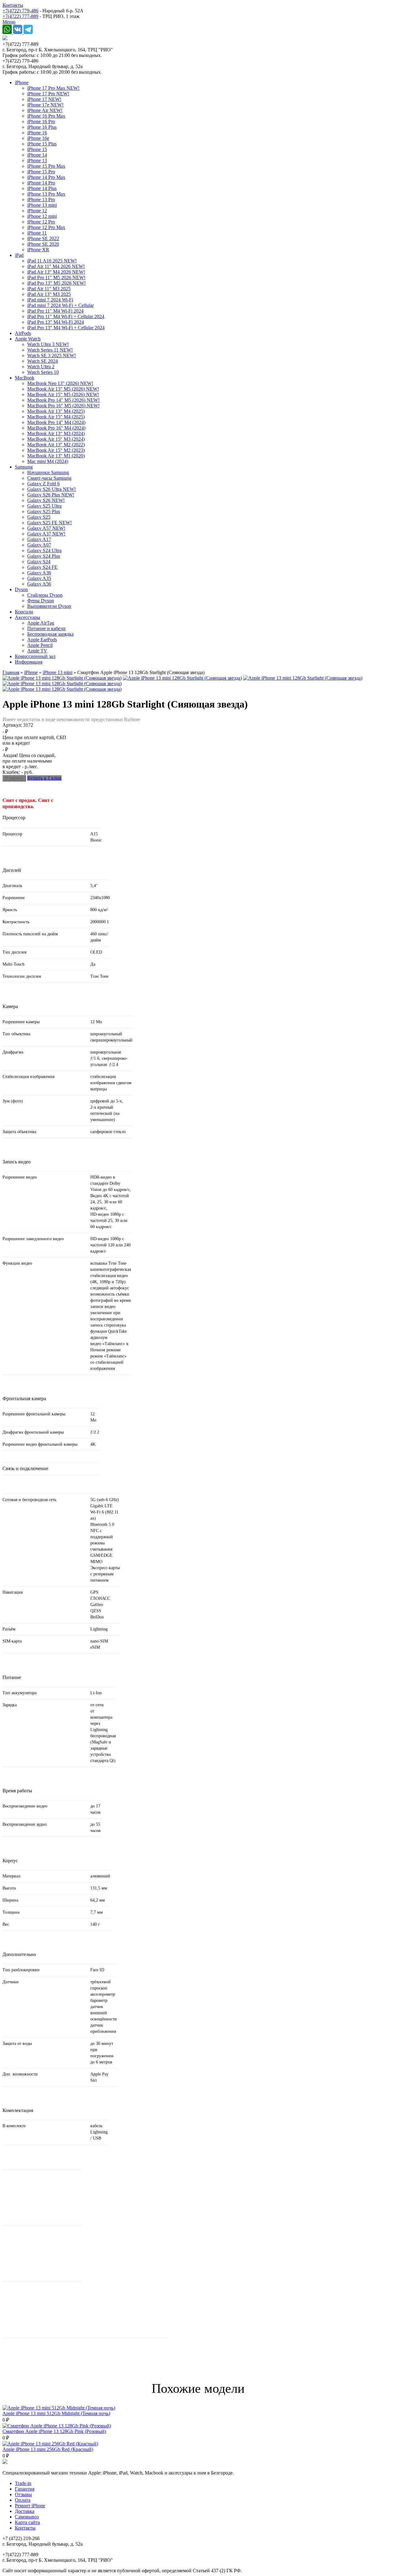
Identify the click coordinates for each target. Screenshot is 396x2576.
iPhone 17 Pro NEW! (48, 94)
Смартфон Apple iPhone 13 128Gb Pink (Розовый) (54, 2431)
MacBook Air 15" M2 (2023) (56, 450)
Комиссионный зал (35, 656)
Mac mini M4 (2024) (48, 461)
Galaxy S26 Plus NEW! (51, 495)
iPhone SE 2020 (43, 244)
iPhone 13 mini (42, 205)
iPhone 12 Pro (41, 222)
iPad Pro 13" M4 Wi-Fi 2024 (56, 322)
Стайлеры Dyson (45, 595)
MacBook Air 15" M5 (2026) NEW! (63, 394)
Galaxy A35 (39, 578)
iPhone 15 (37, 149)
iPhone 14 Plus (42, 188)
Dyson (21, 589)
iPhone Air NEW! (45, 110)
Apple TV (37, 651)
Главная (11, 672)
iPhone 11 (37, 233)
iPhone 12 (37, 211)
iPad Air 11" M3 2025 (49, 289)
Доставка (25, 2511)
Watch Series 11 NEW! (50, 350)
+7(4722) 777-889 (20, 16)
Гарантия (25, 2489)
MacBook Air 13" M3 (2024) (56, 433)
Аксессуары (28, 617)
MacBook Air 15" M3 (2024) (56, 439)
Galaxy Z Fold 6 (43, 484)
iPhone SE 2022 (43, 238)
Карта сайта (27, 2522)
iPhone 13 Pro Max (46, 194)
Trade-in (23, 2483)
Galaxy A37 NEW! (46, 534)
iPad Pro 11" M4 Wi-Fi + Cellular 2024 (66, 316)
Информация (29, 662)
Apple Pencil (40, 645)
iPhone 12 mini (42, 216)
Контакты (13, 5)
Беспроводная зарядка (50, 634)
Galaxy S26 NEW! (46, 500)
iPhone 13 (37, 160)
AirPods (23, 333)
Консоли (24, 612)
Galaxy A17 (39, 539)
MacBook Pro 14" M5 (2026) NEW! (63, 400)
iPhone (22, 82)
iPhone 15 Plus (42, 144)
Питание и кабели (46, 628)
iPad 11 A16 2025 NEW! (52, 261)
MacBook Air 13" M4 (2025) (56, 411)
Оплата (23, 2500)
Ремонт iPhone (30, 2506)
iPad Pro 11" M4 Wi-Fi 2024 (55, 311)
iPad (19, 255)
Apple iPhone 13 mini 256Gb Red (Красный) (48, 2449)
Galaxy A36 (39, 573)
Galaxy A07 (39, 545)
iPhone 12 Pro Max (46, 227)
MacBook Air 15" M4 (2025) (56, 417)
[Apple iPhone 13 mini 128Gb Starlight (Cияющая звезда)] (62, 678)
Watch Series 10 (43, 372)
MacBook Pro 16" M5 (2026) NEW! (63, 406)
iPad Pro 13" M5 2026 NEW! (56, 283)
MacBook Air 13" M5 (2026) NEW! (63, 389)
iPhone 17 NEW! (44, 99)
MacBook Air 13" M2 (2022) (56, 445)
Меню (9, 22)
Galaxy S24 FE (42, 567)
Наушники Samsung (48, 472)
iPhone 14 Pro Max (46, 177)
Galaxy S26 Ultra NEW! (52, 489)
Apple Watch (28, 339)
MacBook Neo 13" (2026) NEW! (60, 383)
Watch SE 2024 (43, 361)
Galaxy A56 (39, 584)
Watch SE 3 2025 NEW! (52, 355)
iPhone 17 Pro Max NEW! (53, 88)
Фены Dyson (41, 601)
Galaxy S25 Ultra (44, 506)
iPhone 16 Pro (41, 121)
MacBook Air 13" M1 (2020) (56, 456)
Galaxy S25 (39, 517)
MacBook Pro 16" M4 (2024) (56, 428)
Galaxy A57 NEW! (46, 528)
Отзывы (23, 2494)
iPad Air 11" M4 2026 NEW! (56, 266)
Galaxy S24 (39, 562)
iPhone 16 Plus (42, 127)
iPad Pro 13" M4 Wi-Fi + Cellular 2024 (66, 328)
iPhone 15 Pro (41, 172)
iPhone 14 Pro (41, 183)
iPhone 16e (38, 138)
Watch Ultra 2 (41, 367)
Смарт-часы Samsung (49, 478)
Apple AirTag (41, 623)
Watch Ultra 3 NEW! (48, 344)
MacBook (25, 378)
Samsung (24, 467)
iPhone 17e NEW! (45, 105)
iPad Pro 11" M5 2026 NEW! (56, 277)
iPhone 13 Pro (41, 199)
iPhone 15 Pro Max (46, 166)
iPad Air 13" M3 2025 (49, 294)
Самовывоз (27, 2517)
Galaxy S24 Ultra (44, 550)
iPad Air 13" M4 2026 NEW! (56, 272)
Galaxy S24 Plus (44, 556)
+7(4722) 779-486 (20, 11)
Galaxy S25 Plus (44, 511)
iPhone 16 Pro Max (46, 116)
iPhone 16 (37, 133)
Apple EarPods (42, 640)
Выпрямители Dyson (49, 606)
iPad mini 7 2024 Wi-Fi (50, 300)
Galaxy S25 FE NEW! (49, 523)
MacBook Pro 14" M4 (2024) (56, 422)
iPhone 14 (37, 155)
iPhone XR (38, 250)
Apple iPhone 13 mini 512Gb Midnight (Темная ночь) (56, 2413)
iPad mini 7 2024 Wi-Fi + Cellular (60, 305)
